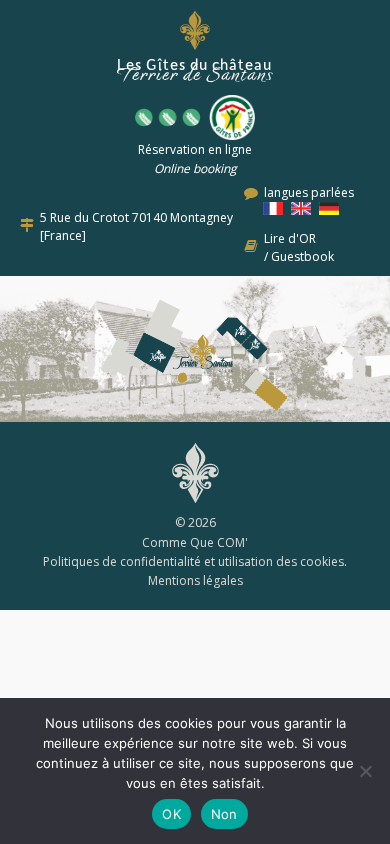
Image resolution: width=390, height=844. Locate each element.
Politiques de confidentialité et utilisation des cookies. (195, 561)
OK (171, 814)
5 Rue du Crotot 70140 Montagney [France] (136, 226)
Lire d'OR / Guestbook (299, 247)
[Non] (365, 771)
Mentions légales (195, 580)
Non (224, 814)
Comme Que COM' (195, 542)
